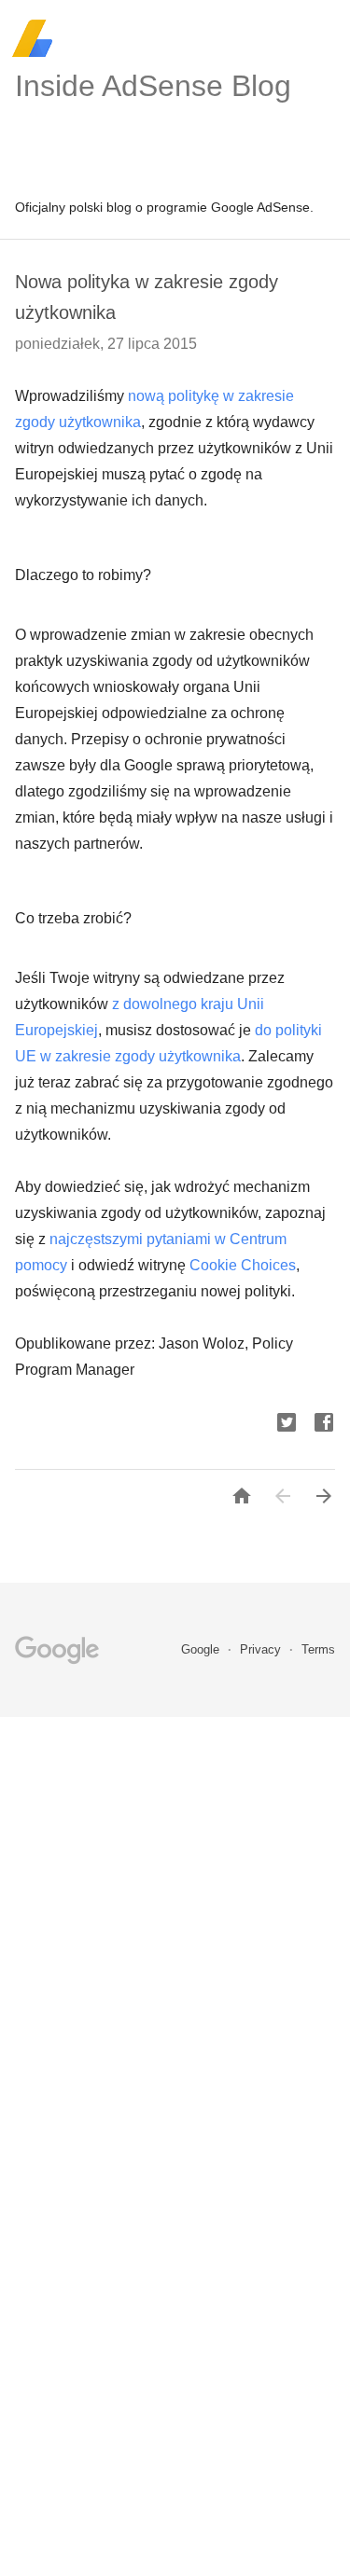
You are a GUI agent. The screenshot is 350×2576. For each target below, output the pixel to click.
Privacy (262, 1649)
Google (202, 1649)
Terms (318, 1649)
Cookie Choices (243, 1265)
